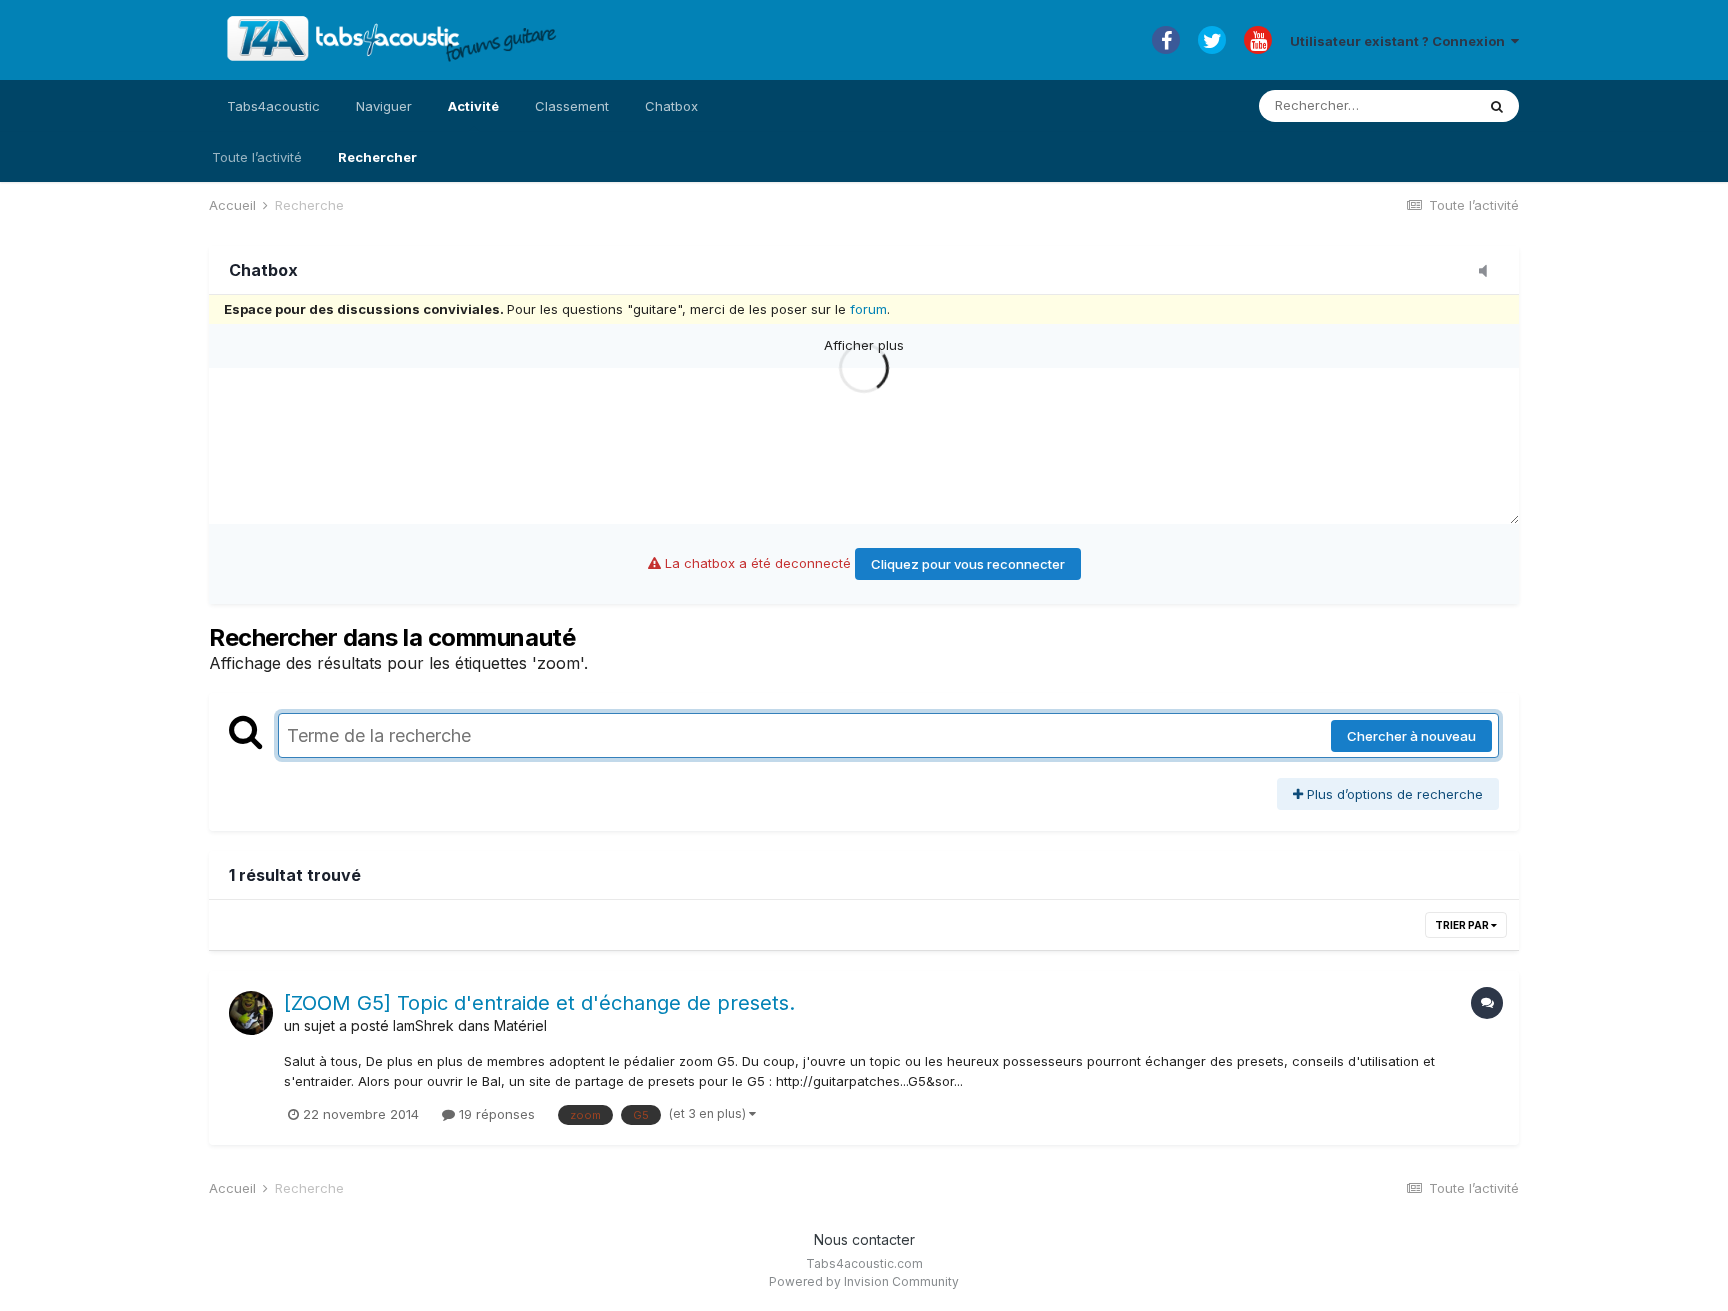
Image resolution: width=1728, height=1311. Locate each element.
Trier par (1463, 925)
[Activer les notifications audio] (1489, 272)
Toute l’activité (257, 157)
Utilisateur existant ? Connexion (1400, 41)
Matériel (520, 1025)
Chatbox (671, 106)
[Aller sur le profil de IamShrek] (251, 1013)
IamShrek (423, 1025)
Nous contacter (864, 1239)
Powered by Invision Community (864, 1281)
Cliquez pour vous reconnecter (968, 564)
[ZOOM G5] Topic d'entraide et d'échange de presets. (539, 1003)
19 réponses (495, 1114)
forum (868, 309)
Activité (473, 106)
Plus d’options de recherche (1393, 794)
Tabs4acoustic (273, 106)
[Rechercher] (1497, 106)
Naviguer (384, 106)
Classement (572, 106)
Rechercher (377, 157)
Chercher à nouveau (1411, 736)
